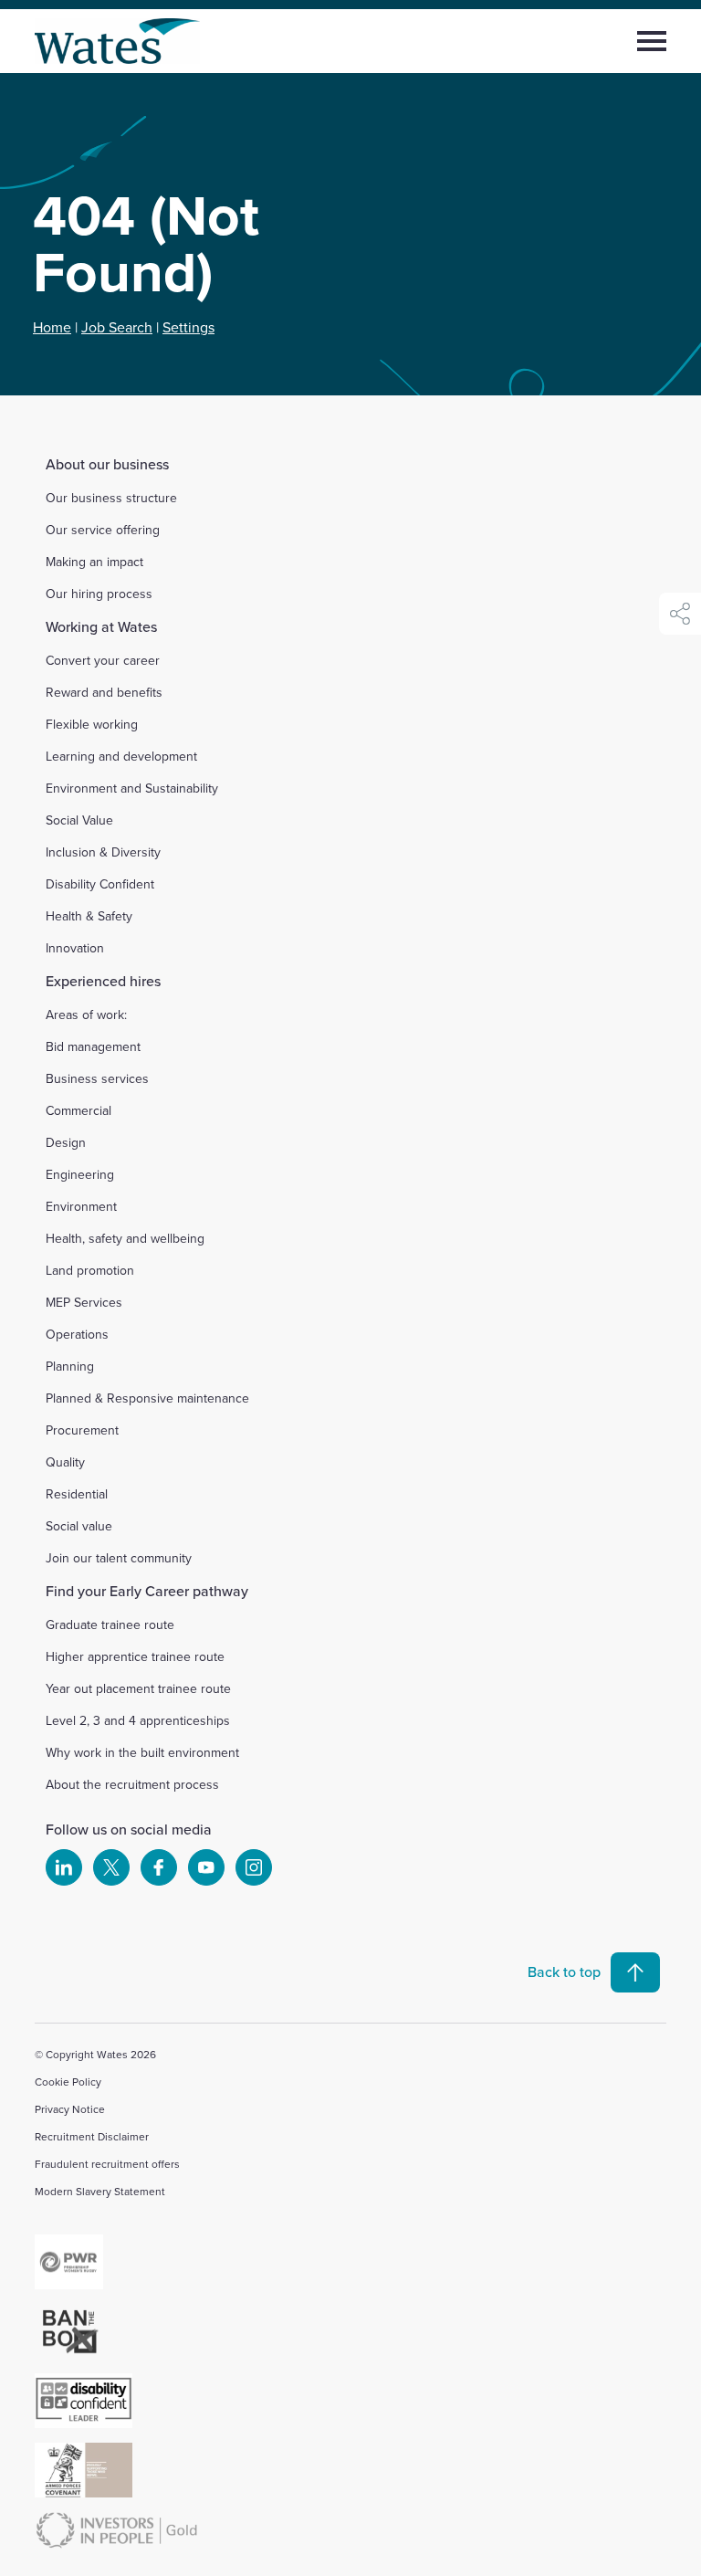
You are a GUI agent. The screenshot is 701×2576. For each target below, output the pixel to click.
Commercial (78, 1110)
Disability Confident (100, 884)
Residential (77, 1494)
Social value (79, 1526)
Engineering (80, 1174)
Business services (97, 1078)
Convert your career (103, 660)
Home (52, 327)
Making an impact (94, 562)
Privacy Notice (70, 2109)
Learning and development (121, 756)
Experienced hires (103, 981)
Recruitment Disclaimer (92, 2136)
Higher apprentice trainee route (135, 1656)
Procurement (82, 1430)
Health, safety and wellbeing (125, 1238)
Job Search (117, 327)
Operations (77, 1334)
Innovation (75, 948)
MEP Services (84, 1302)
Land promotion (90, 1270)
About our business (107, 464)
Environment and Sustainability (132, 788)
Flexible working (92, 724)
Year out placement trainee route (138, 1688)
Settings (188, 327)
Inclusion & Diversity (103, 852)
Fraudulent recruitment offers (107, 2164)
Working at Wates (101, 626)
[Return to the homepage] (118, 41)
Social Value (79, 820)
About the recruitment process (132, 1784)
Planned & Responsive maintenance (147, 1398)
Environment (81, 1206)
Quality (65, 1462)
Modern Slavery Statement (100, 2191)
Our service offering (103, 530)
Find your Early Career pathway (147, 1591)
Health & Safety (89, 916)
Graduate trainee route (110, 1624)
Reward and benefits (104, 692)
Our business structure (111, 498)
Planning (70, 1366)
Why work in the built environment (142, 1752)
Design (66, 1142)
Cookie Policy (68, 2082)
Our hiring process (99, 594)
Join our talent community (119, 1558)
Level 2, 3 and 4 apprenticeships (138, 1720)
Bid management (93, 1046)
